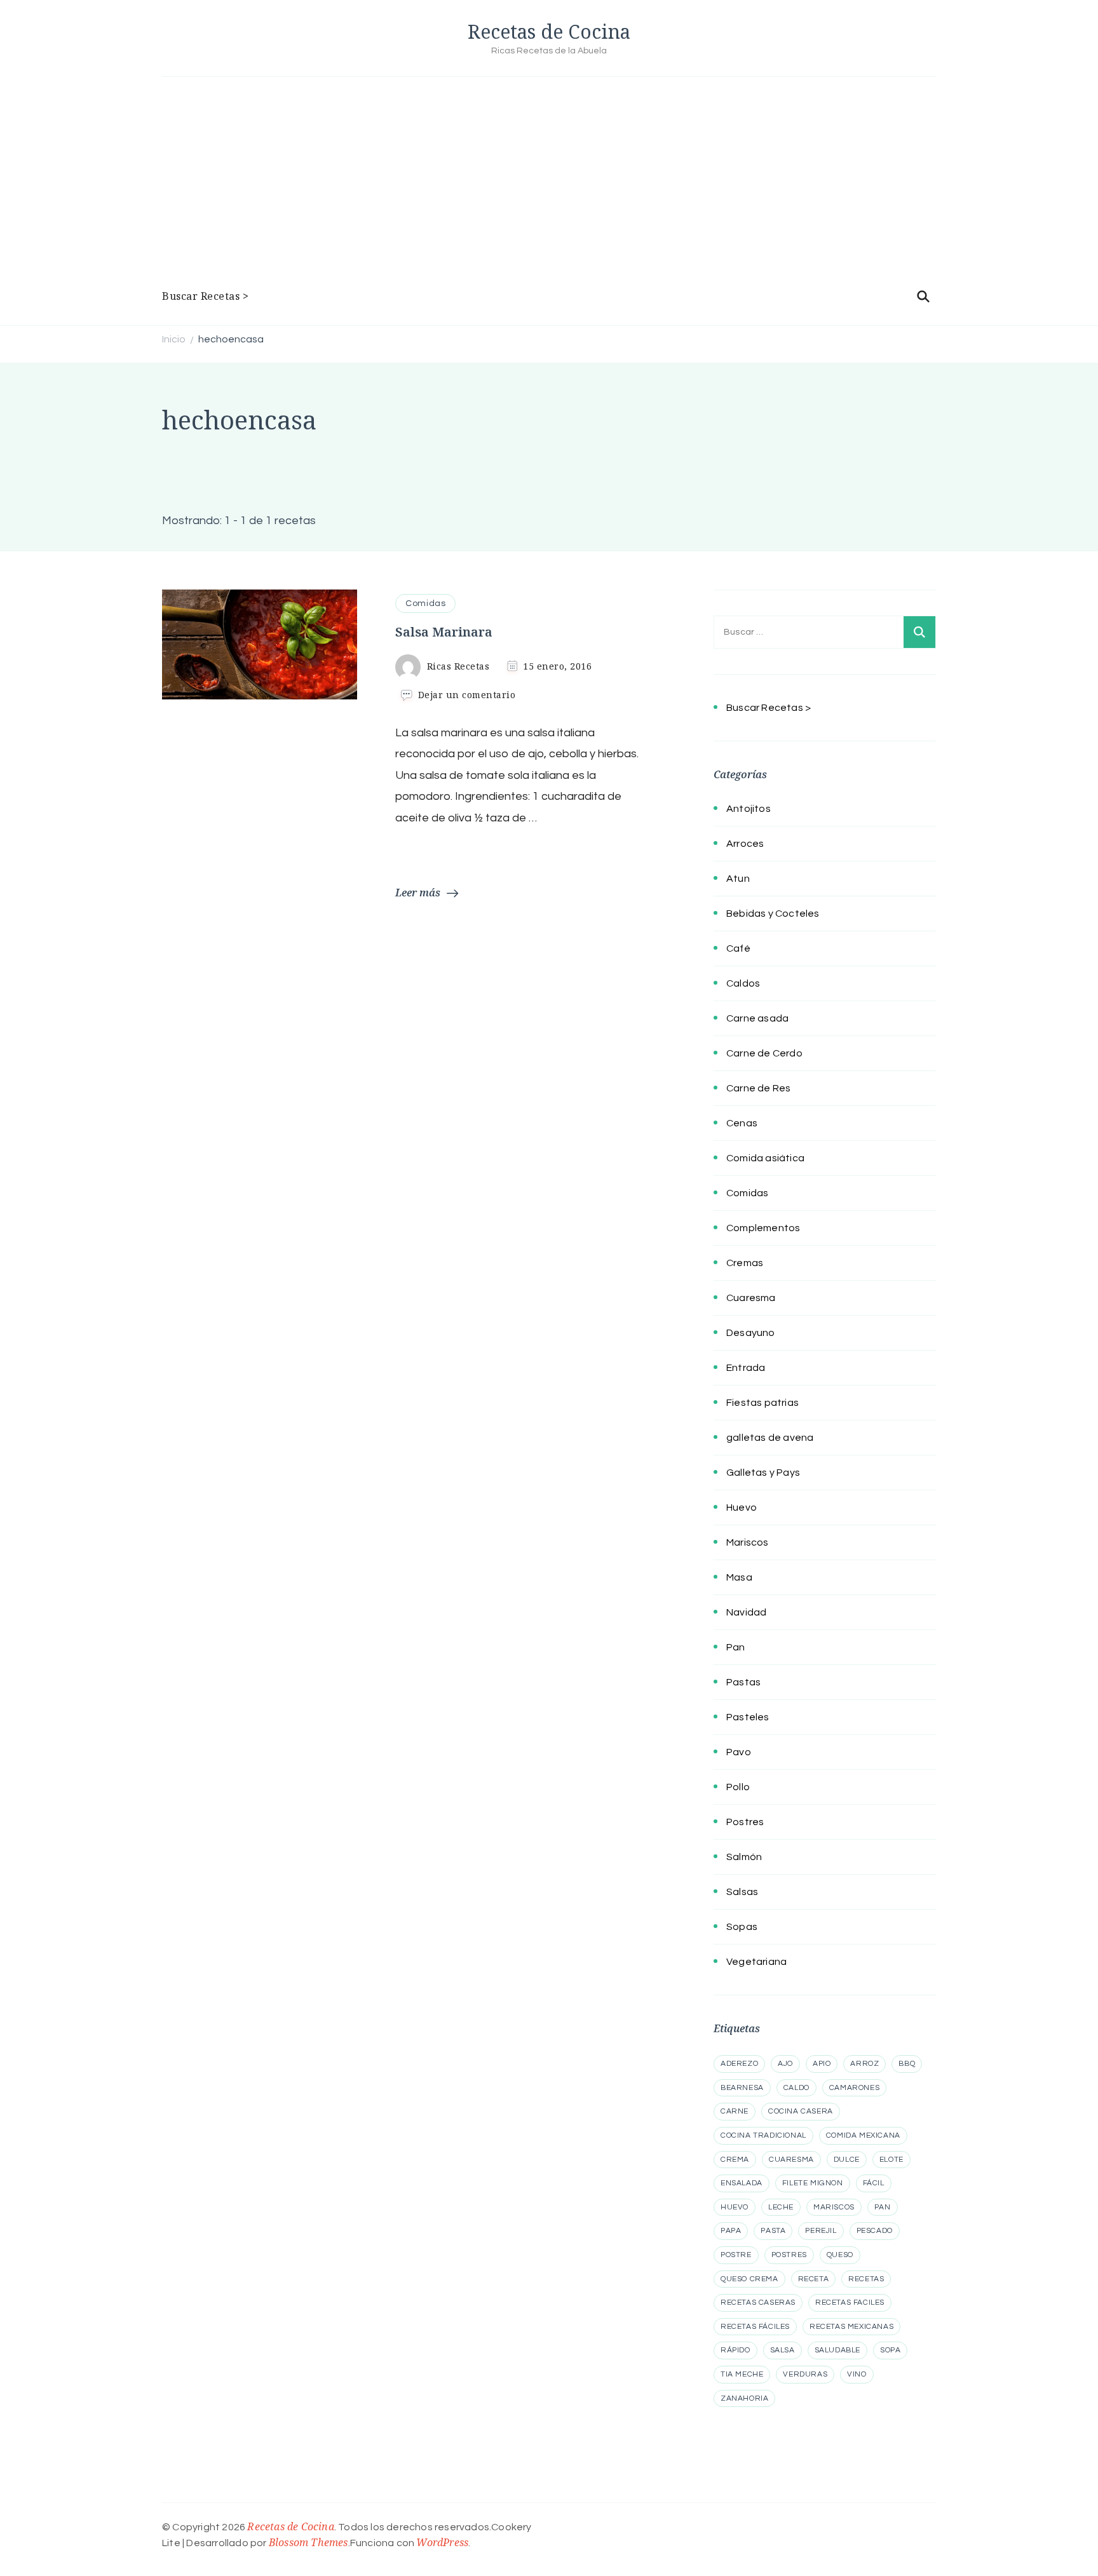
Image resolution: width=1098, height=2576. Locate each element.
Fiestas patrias (762, 1403)
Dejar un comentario (467, 695)
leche (781, 2207)
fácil (874, 2183)
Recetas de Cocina (549, 31)
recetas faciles (850, 2303)
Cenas (742, 1123)
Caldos (743, 983)
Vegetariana (756, 1962)
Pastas (743, 1682)
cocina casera (801, 2111)
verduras (805, 2374)
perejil (821, 2231)
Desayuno (751, 1333)
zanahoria (744, 2398)
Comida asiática (765, 1158)
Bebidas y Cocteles (773, 914)
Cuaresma (751, 1298)
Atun (738, 879)
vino (857, 2374)
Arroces (745, 844)
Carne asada (757, 1018)
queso (840, 2255)
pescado (875, 2231)
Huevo (742, 1507)
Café (738, 948)
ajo (785, 2064)
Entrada (746, 1368)
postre (736, 2255)
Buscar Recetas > (205, 296)
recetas (866, 2279)
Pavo (739, 1752)
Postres (745, 1822)
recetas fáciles (755, 2327)
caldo (796, 2088)
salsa (783, 2350)
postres (789, 2255)
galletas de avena (770, 1438)
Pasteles (748, 1717)
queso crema (749, 2279)
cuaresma (791, 2160)
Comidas (425, 604)
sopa (890, 2350)
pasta (773, 2231)
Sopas (742, 1927)
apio (822, 2064)
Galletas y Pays (763, 1473)
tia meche (742, 2374)
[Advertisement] (549, 185)
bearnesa (742, 2088)
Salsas (742, 1892)
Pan (736, 1647)
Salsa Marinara (444, 632)
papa (731, 2231)
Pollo (738, 1787)
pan (883, 2207)
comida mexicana (863, 2135)
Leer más (418, 893)
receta (814, 2279)
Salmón (744, 1857)
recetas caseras (758, 2303)
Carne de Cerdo (764, 1053)
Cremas (745, 1263)
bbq (907, 2064)
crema (735, 2160)
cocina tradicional (763, 2135)
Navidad (746, 1612)
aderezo (739, 2064)
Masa (739, 1577)
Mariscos (748, 1542)
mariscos (834, 2207)
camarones (854, 2088)
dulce (847, 2160)
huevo (735, 2207)
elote (891, 2160)
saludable (837, 2350)
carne (735, 2111)
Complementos (763, 1228)
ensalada (742, 2183)
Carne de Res (758, 1088)
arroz (864, 2064)
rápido (735, 2350)
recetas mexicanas (851, 2327)
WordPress (442, 2542)
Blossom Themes (308, 2542)
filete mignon (813, 2183)
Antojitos (749, 809)
